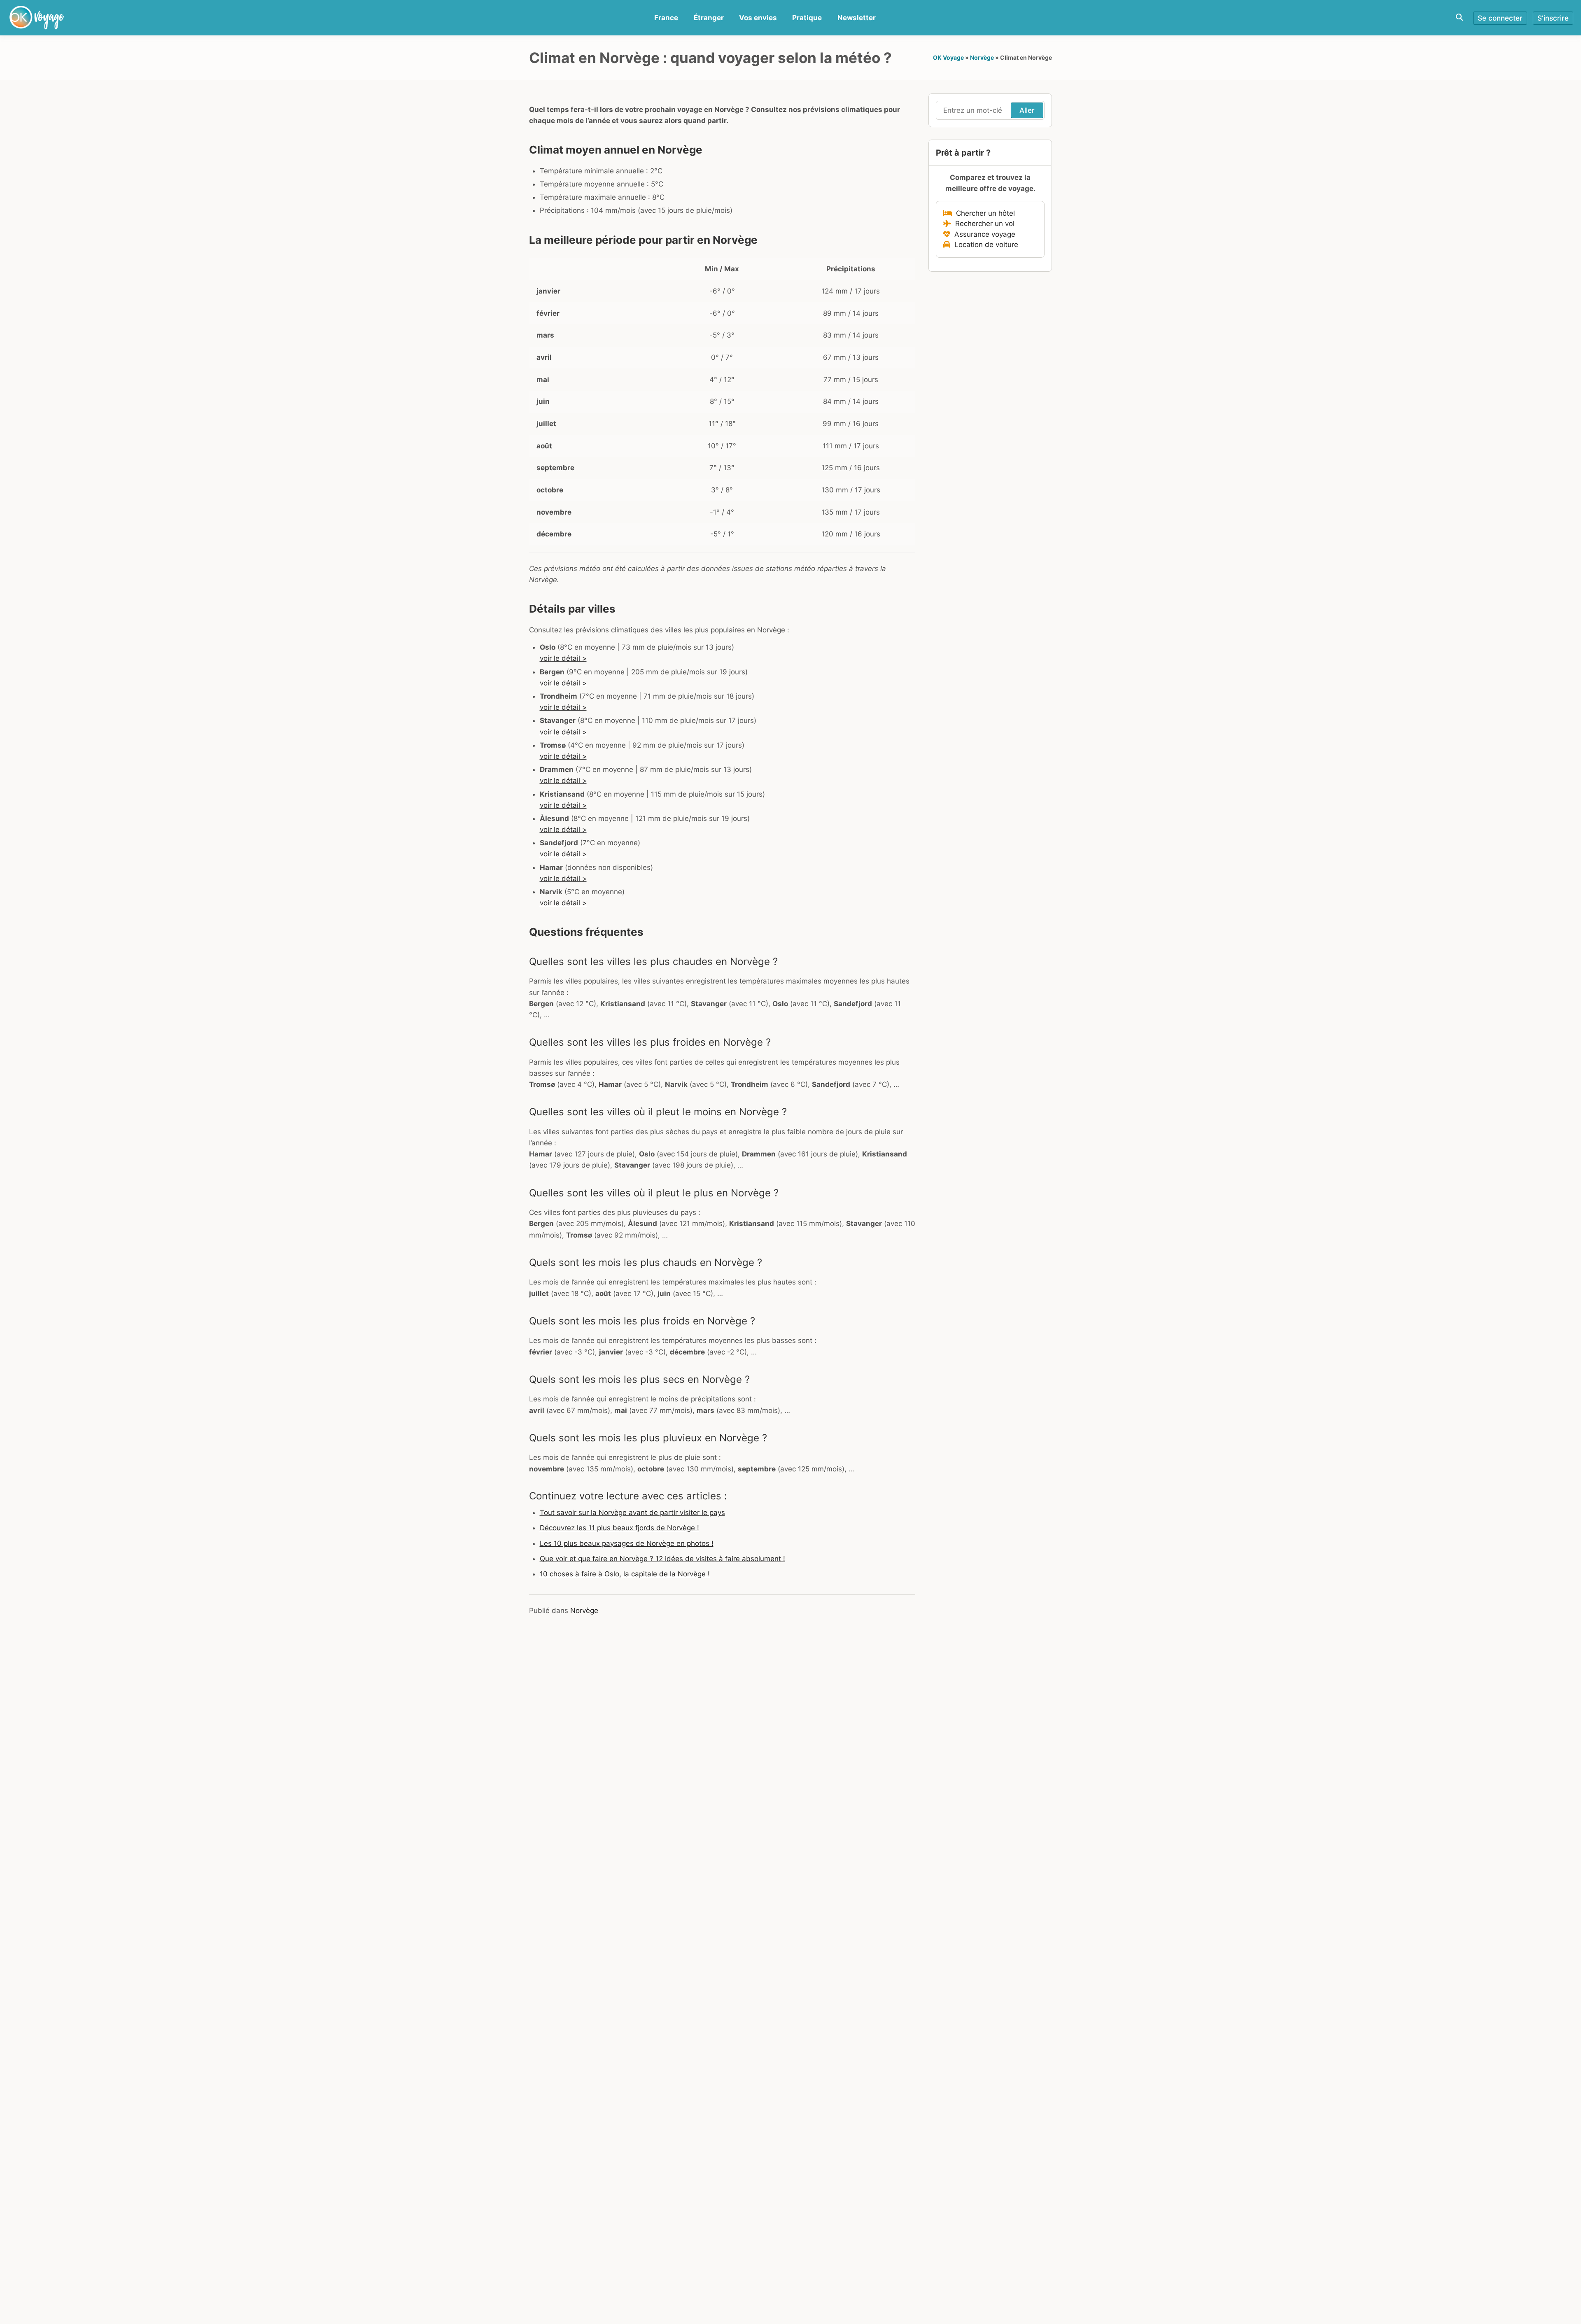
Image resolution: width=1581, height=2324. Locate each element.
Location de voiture (984, 245)
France (666, 18)
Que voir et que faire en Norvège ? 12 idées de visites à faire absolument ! (662, 1559)
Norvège (982, 57)
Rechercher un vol (983, 224)
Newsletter (857, 18)
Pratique (807, 18)
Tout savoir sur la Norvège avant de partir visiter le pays (632, 1513)
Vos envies (758, 18)
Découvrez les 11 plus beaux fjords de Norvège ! (619, 1528)
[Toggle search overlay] (1459, 17)
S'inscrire (1553, 18)
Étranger (709, 18)
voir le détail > (563, 658)
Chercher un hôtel (983, 213)
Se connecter (1500, 18)
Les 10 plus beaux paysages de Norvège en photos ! (627, 1543)
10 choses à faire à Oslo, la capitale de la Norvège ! (625, 1574)
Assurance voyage (983, 234)
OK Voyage (948, 57)
